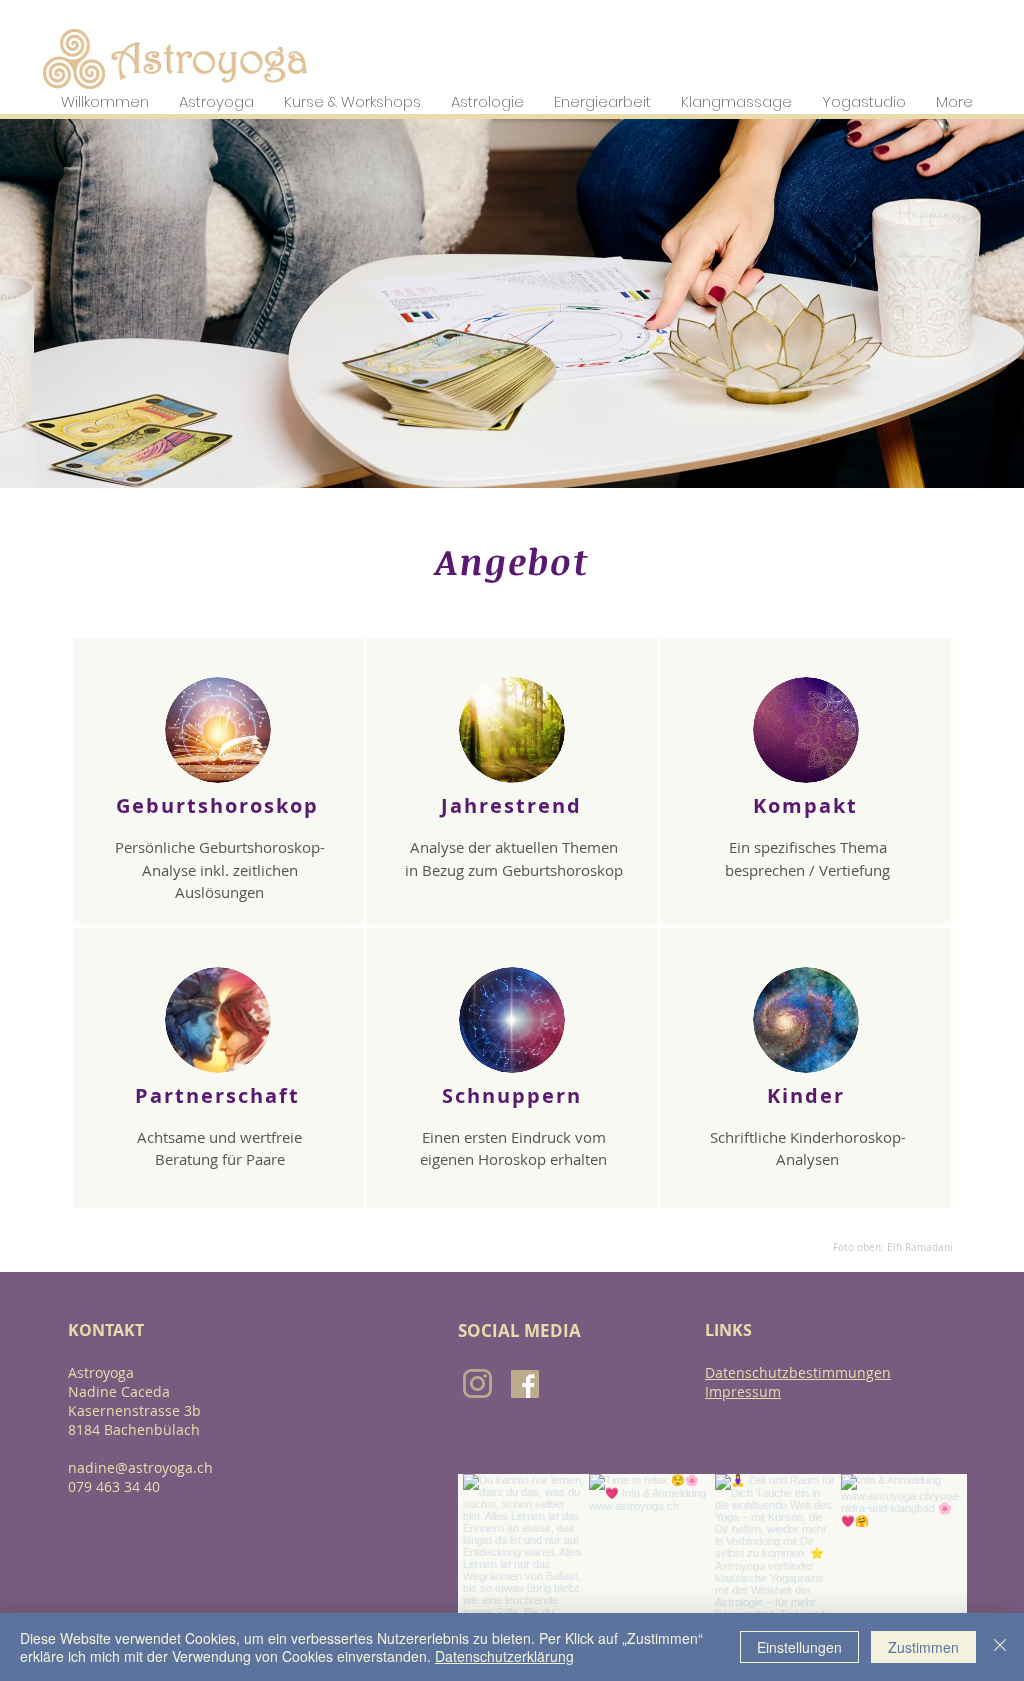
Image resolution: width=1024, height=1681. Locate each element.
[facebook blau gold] (525, 1384)
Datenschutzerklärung (504, 1656)
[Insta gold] (477, 1383)
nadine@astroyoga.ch (140, 1467)
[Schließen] (1000, 1647)
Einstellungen (799, 1647)
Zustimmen (923, 1647)
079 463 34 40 (114, 1486)
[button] (105, 101)
